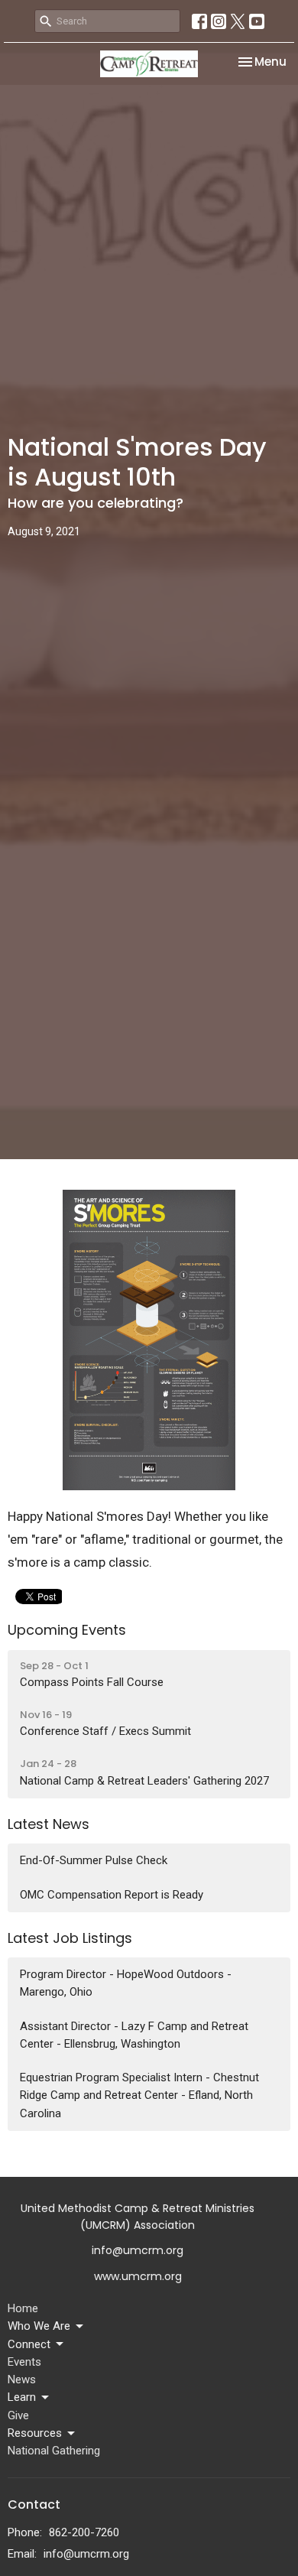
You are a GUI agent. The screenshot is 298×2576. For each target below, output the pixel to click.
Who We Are (39, 2326)
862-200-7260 (84, 2532)
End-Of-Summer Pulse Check (94, 1860)
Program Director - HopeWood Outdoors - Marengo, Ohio (126, 1983)
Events (24, 2362)
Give (18, 2415)
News (22, 2379)
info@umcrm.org (86, 2554)
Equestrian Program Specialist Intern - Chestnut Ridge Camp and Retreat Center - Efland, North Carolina (139, 2095)
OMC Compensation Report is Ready (112, 1895)
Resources (35, 2433)
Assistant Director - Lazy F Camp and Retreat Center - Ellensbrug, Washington (134, 2035)
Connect (29, 2344)
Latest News (49, 1824)
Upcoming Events (67, 1630)
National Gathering (54, 2451)
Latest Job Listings (70, 1938)
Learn (22, 2397)
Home (23, 2308)
